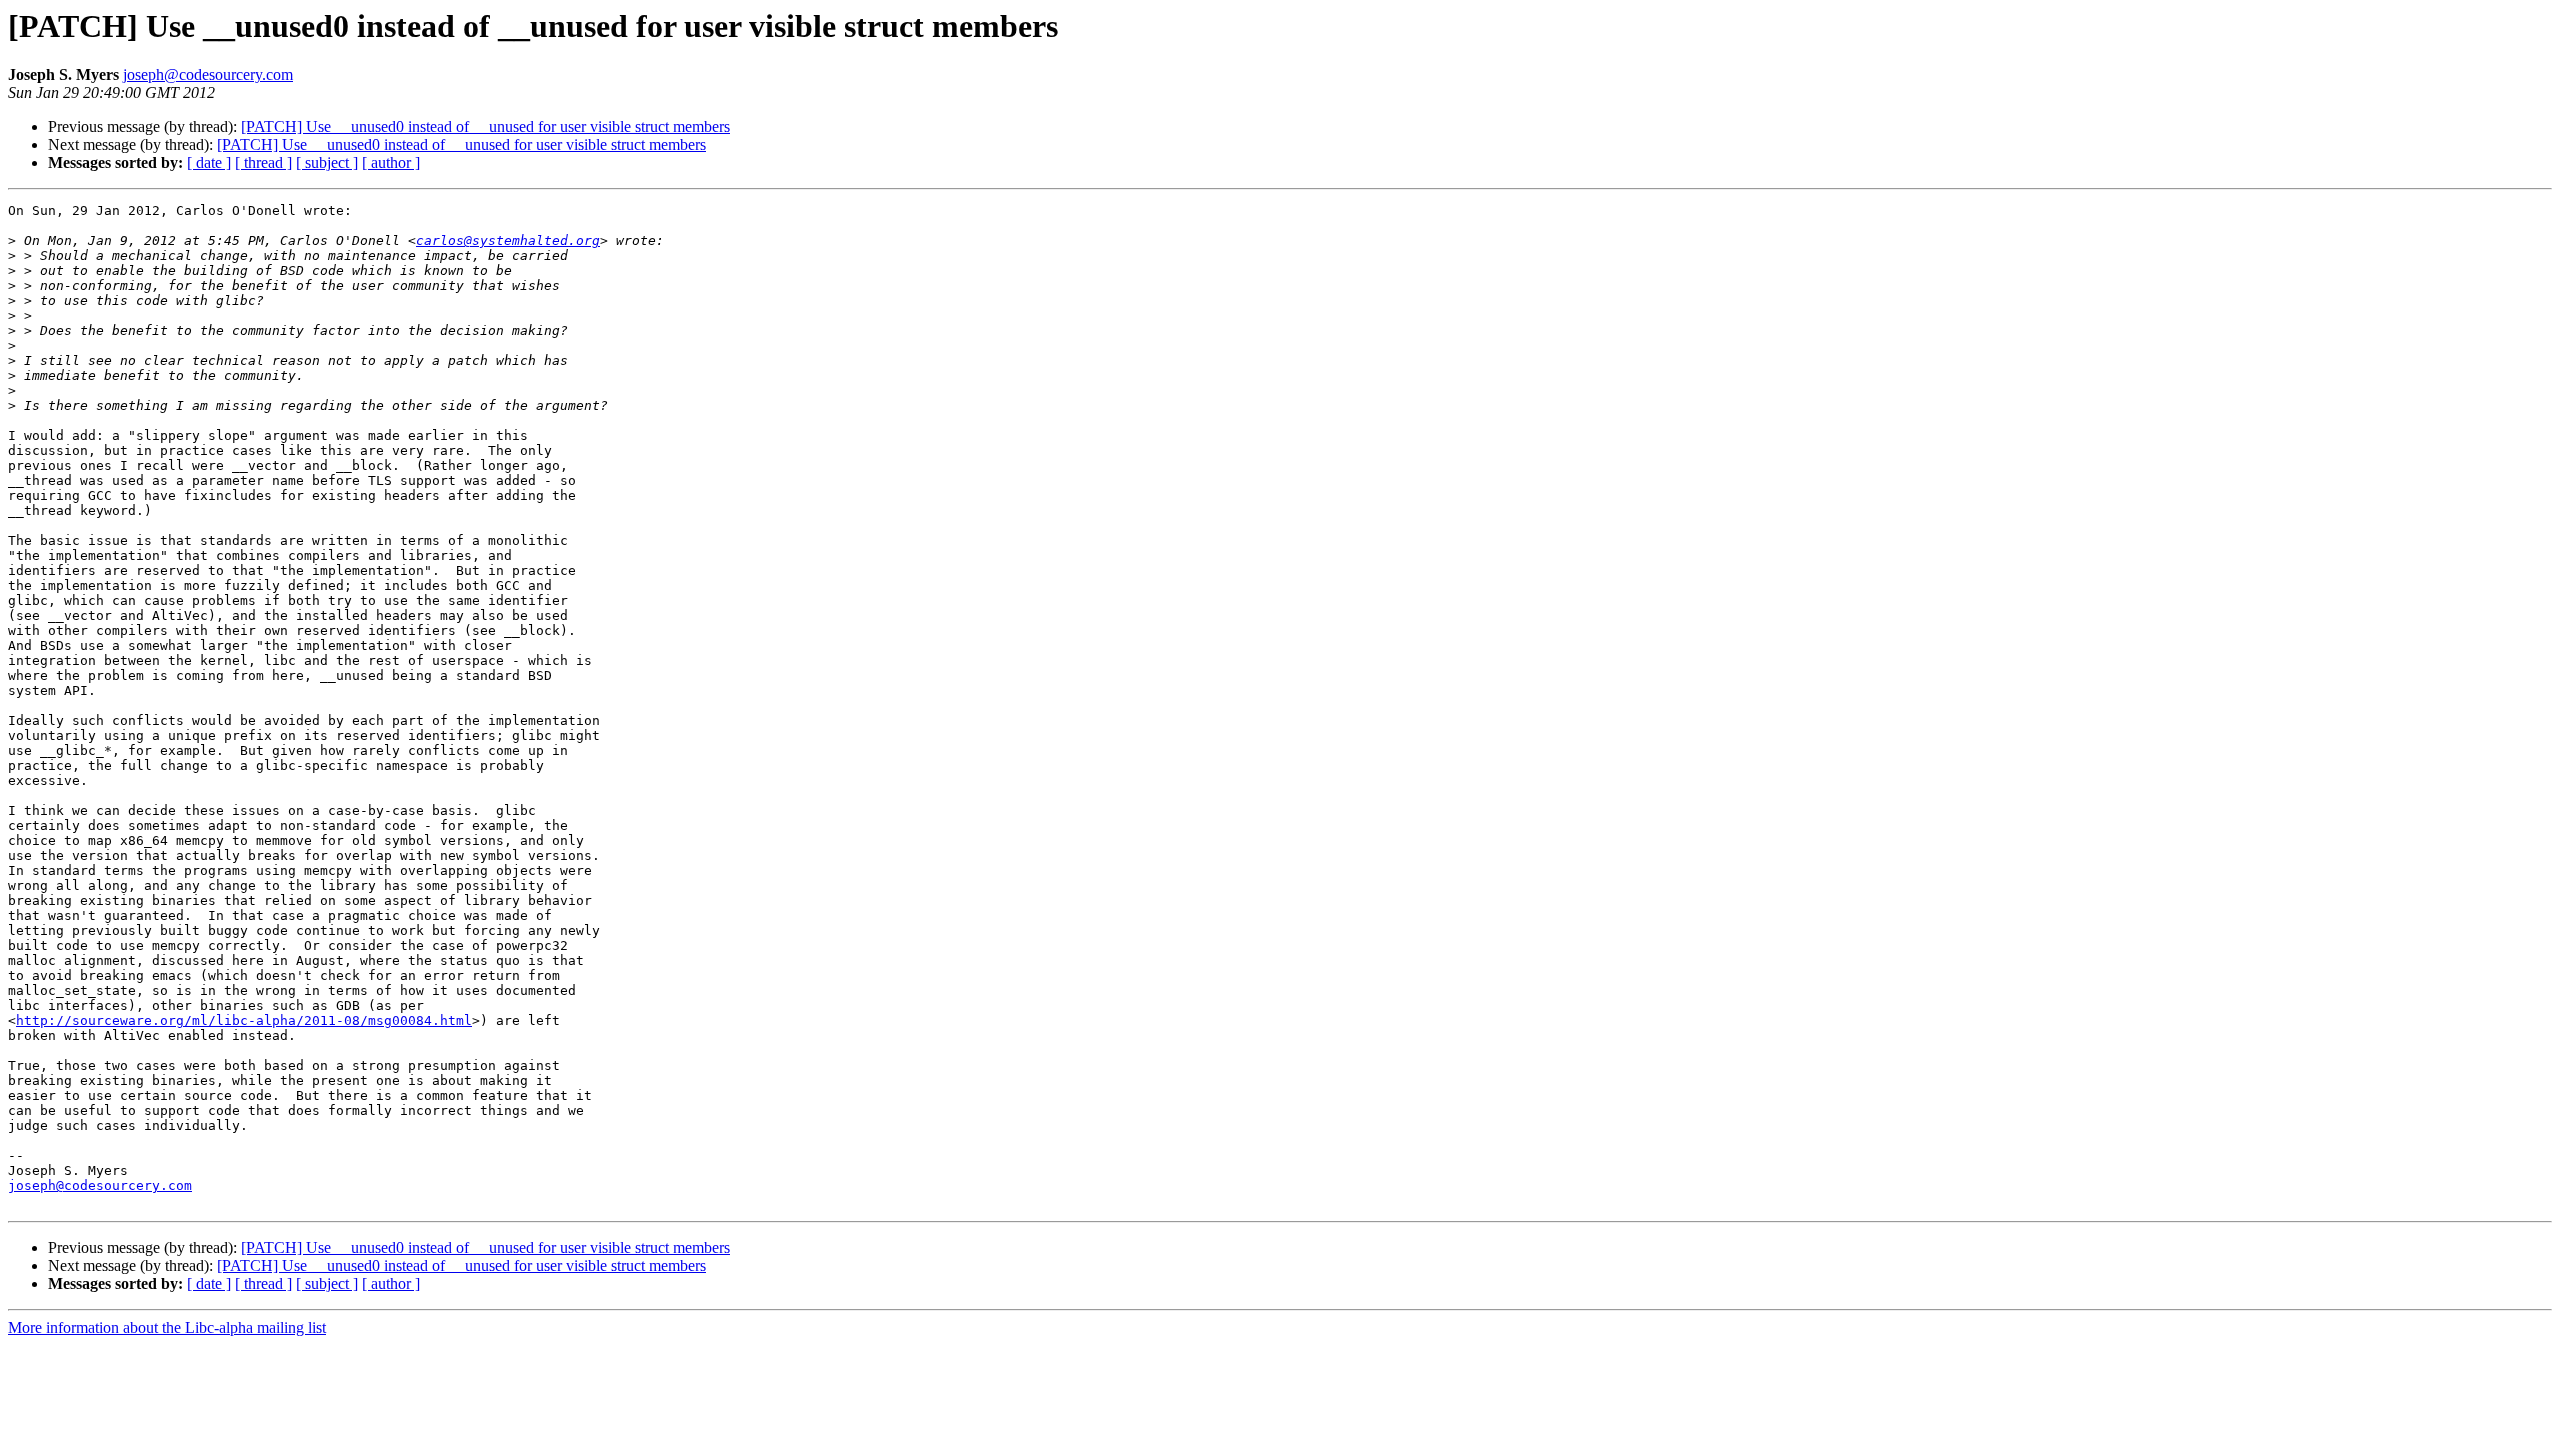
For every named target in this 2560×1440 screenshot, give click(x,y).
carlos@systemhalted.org (508, 240)
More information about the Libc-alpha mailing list (167, 1327)
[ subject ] (327, 162)
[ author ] (391, 162)
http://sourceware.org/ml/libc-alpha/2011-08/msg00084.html (244, 1020)
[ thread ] (263, 162)
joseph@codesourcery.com (208, 74)
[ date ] (209, 162)
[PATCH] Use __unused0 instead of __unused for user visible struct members (485, 126)
